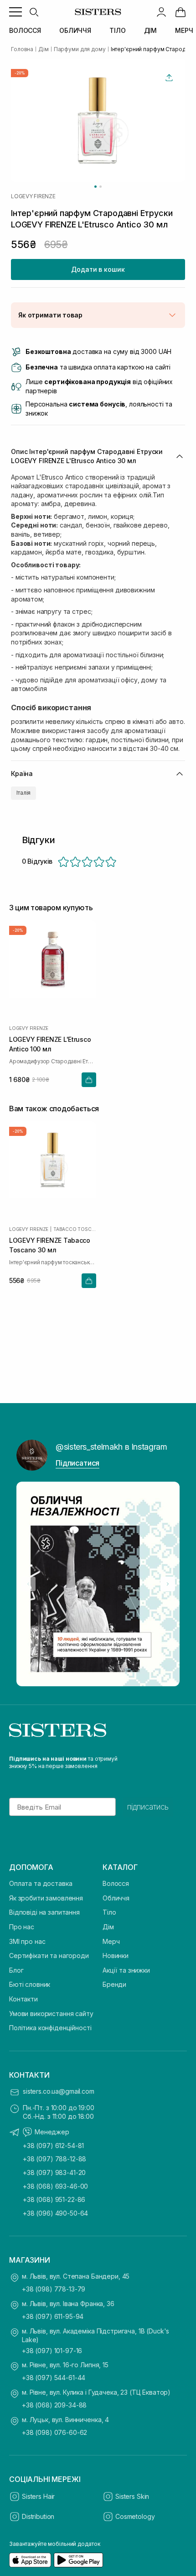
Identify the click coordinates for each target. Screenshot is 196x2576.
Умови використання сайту (51, 2014)
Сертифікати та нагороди (49, 1956)
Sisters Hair (38, 2496)
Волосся (116, 1883)
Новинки (116, 1956)
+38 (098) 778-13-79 (54, 2289)
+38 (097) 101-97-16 (52, 2351)
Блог (16, 1970)
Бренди (114, 1984)
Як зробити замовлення (46, 1898)
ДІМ (151, 30)
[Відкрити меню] (15, 12)
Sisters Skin (132, 2496)
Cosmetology (135, 2516)
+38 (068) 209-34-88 (54, 2405)
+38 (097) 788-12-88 (54, 2159)
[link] (181, 12)
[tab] (95, 187)
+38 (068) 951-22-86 (54, 2199)
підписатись (148, 1807)
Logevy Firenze (33, 196)
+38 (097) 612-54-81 (53, 2146)
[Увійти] (161, 12)
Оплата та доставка (41, 1883)
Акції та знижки (126, 1970)
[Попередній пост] (28, 1584)
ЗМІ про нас (27, 1941)
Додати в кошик (98, 269)
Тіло (109, 1912)
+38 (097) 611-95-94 (53, 2316)
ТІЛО (117, 30)
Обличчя (116, 1898)
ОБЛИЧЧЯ (75, 30)
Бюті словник (30, 1984)
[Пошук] (34, 12)
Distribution (38, 2516)
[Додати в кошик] (89, 1079)
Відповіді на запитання (44, 1912)
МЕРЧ (184, 30)
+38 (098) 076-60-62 (54, 2432)
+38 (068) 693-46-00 (55, 2186)
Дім (108, 1927)
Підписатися (77, 1463)
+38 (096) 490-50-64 (55, 2213)
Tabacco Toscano (75, 1229)
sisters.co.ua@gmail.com (59, 2091)
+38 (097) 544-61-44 (54, 2378)
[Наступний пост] (168, 1584)
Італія (23, 793)
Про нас (22, 1927)
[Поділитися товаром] (169, 78)
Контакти (23, 1999)
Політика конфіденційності (50, 2028)
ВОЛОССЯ (25, 30)
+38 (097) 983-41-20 (54, 2172)
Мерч (111, 1941)
